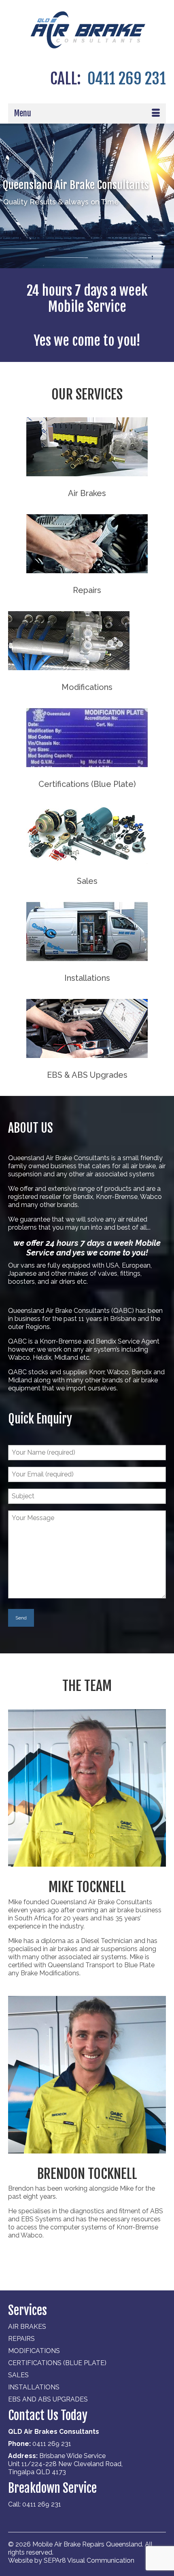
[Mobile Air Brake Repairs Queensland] (87, 30)
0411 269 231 (127, 79)
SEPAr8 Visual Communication (89, 2560)
